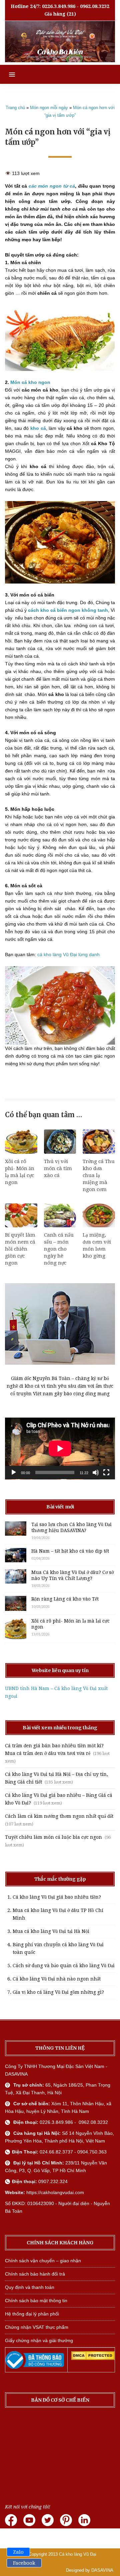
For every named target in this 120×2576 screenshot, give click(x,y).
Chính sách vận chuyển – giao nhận (43, 2261)
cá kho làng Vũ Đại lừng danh (68, 954)
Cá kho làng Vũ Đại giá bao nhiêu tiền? (57, 1897)
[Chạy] (14, 1472)
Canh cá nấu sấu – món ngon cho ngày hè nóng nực (59, 1249)
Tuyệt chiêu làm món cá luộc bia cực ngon (53, 1837)
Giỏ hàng (55, 14)
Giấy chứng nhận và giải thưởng (39, 2340)
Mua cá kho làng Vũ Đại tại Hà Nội (51, 1931)
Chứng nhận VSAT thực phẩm (37, 2327)
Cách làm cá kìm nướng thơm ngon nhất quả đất (59, 1816)
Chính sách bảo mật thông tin (36, 2301)
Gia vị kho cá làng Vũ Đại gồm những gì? (58, 1992)
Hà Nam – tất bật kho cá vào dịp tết (70, 1551)
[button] (7, 74)
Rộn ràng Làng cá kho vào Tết (65, 1599)
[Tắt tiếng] (96, 1472)
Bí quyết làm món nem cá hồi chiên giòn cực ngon (20, 1249)
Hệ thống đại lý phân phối (32, 2314)
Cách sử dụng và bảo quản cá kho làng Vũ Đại (64, 1966)
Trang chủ (15, 108)
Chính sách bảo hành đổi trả (35, 2274)
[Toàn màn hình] (106, 1472)
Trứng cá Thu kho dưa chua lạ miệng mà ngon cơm (99, 1175)
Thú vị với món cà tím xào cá (58, 1168)
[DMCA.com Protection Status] (93, 2358)
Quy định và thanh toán (30, 2287)
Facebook (24, 2563)
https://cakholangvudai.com (55, 2192)
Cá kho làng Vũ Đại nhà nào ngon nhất (57, 1979)
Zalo (18, 2552)
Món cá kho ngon (30, 382)
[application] (60, 1449)
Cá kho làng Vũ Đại (78, 2554)
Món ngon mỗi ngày (49, 108)
